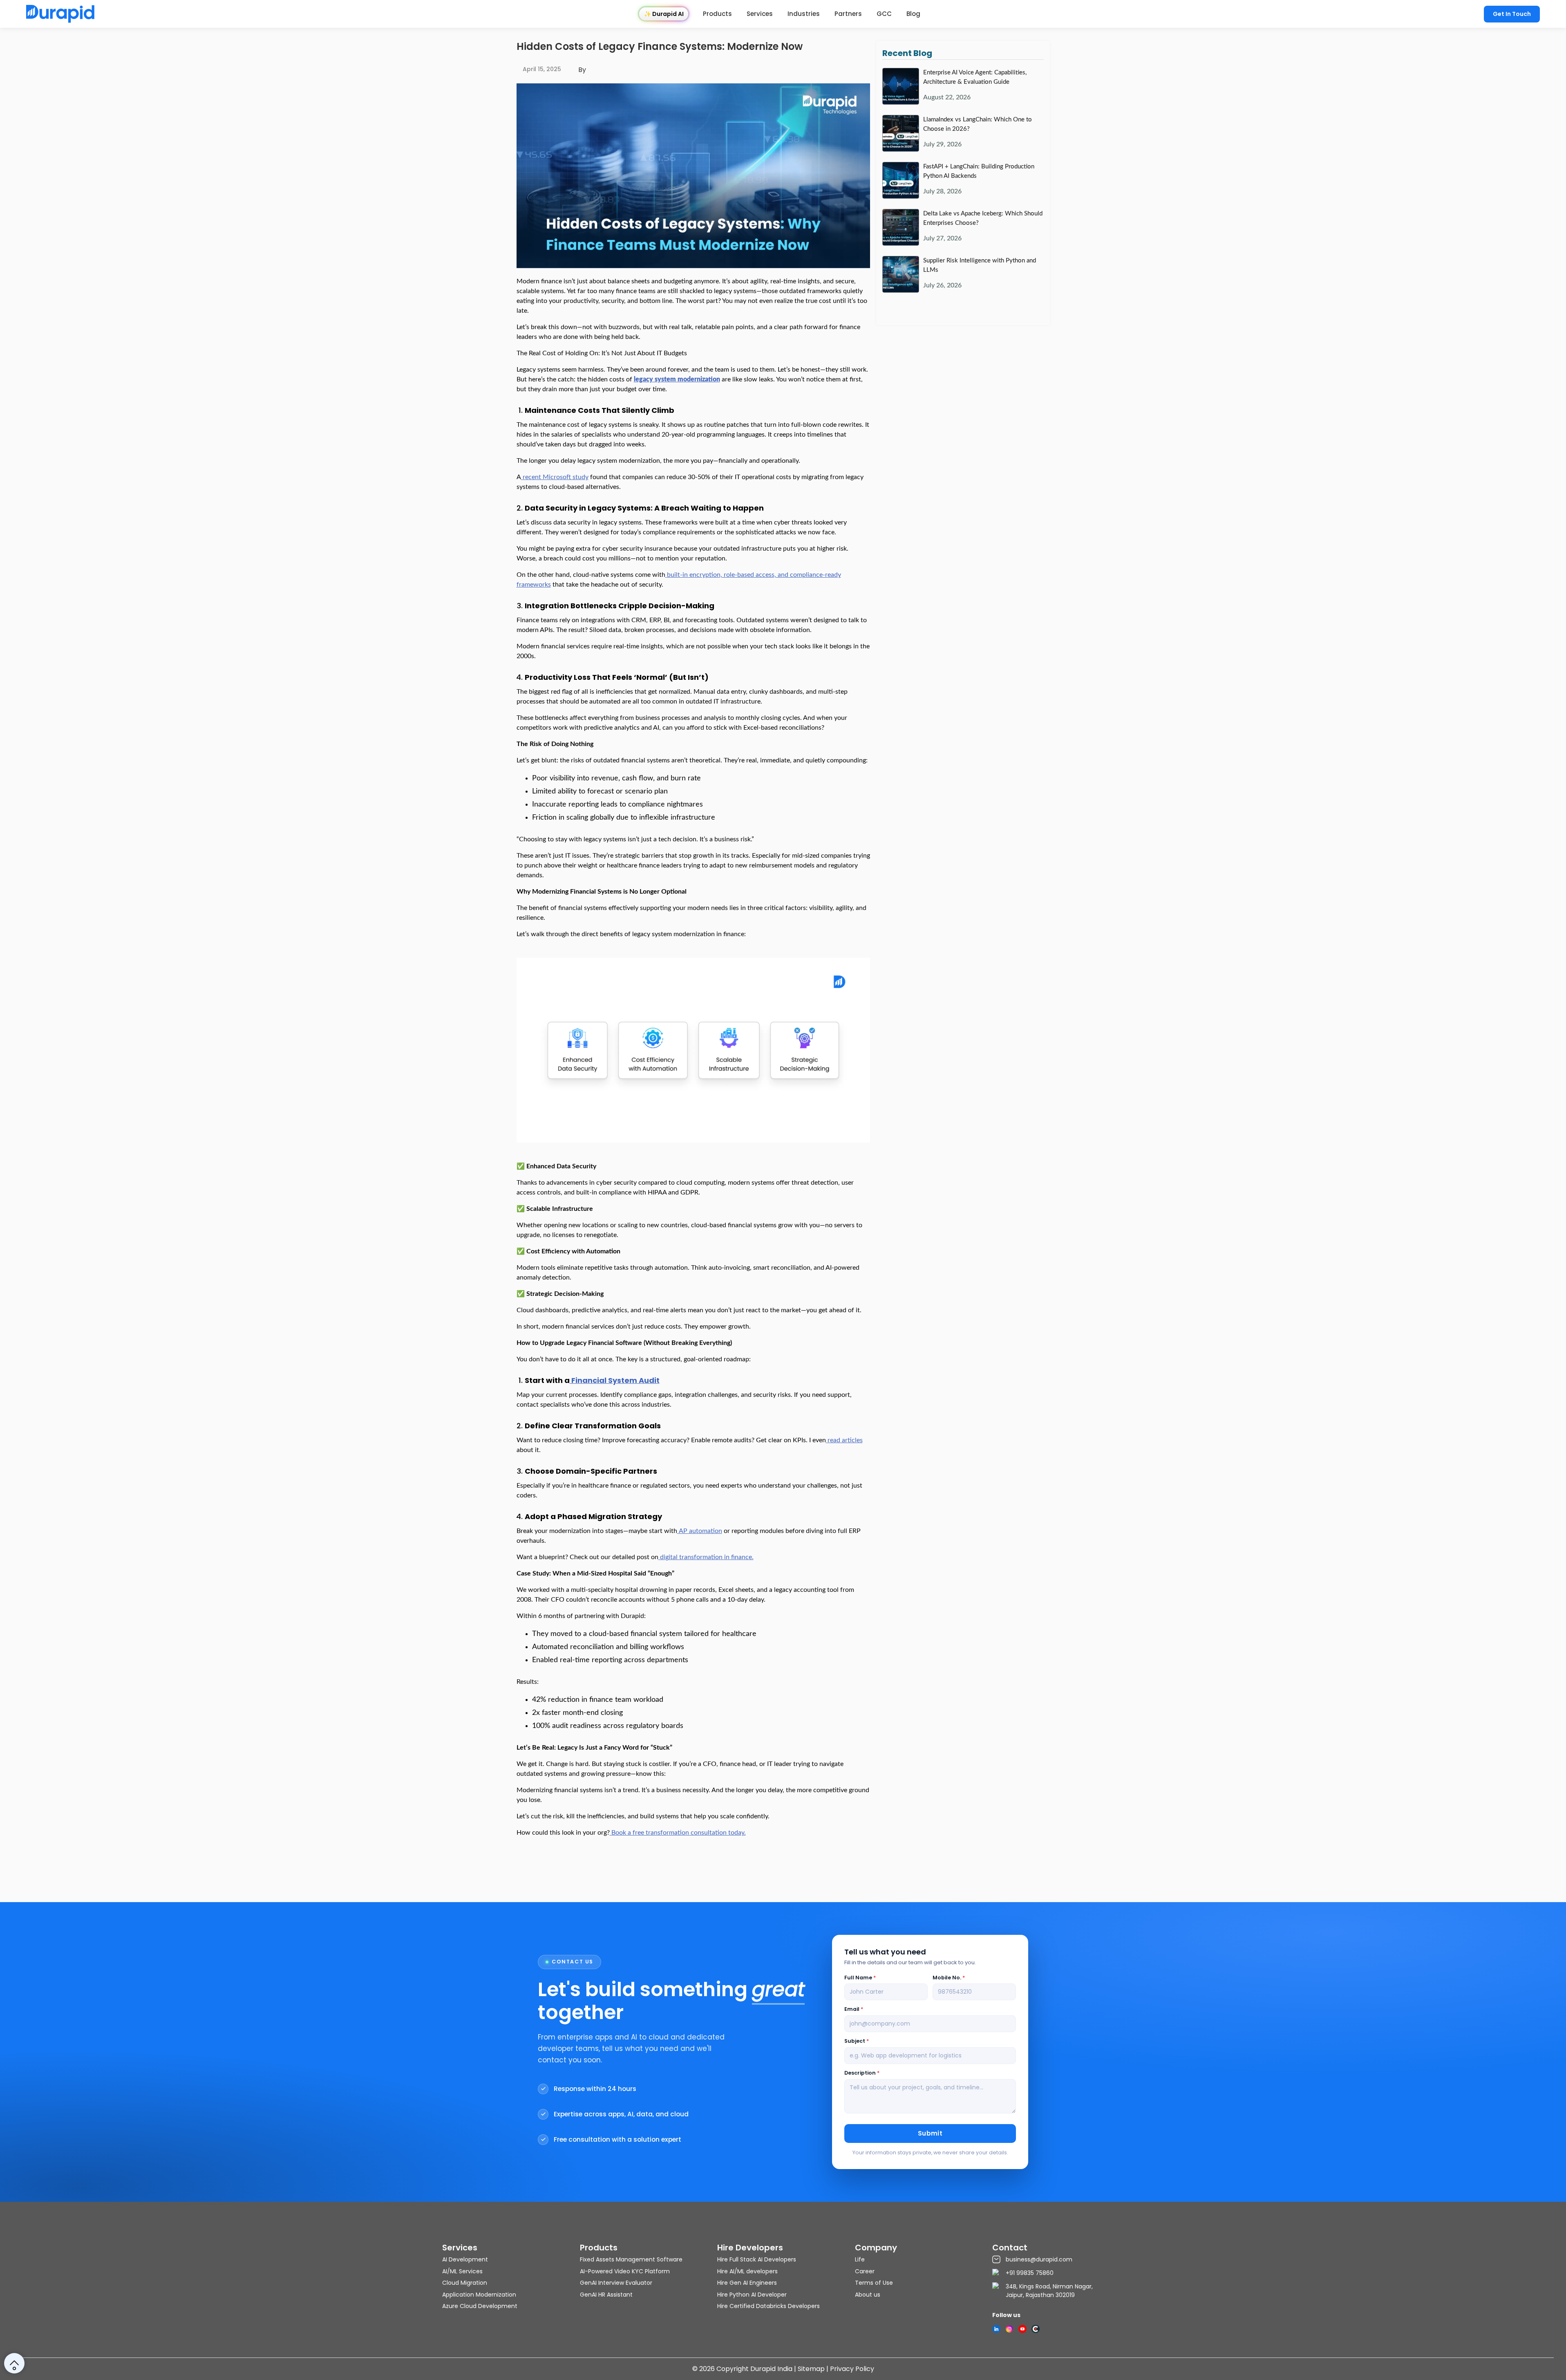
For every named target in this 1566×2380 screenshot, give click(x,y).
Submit (930, 2133)
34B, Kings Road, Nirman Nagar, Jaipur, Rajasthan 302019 (1049, 2291)
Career (865, 2271)
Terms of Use (874, 2283)
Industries (804, 14)
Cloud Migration (465, 2283)
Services (760, 14)
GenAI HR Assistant (606, 2295)
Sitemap (811, 2369)
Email (854, 2009)
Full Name (860, 1978)
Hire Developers (750, 2248)
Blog (913, 14)
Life (860, 2259)
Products (717, 14)
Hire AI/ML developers (747, 2271)
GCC (884, 14)
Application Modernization (479, 2295)
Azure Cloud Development (480, 2306)
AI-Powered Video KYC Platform (625, 2271)
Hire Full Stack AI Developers (757, 2259)
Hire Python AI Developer (752, 2295)
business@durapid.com (1039, 2259)
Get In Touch (1512, 14)
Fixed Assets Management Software (631, 2259)
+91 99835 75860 (1030, 2273)
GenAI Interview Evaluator (616, 2283)
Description (862, 2073)
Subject (857, 2041)
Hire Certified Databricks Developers (768, 2306)
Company (876, 2248)
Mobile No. (949, 1978)
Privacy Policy (852, 2369)
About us (868, 2295)
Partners (848, 14)
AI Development (465, 2259)
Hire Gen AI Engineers (747, 2283)
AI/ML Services (462, 2271)
